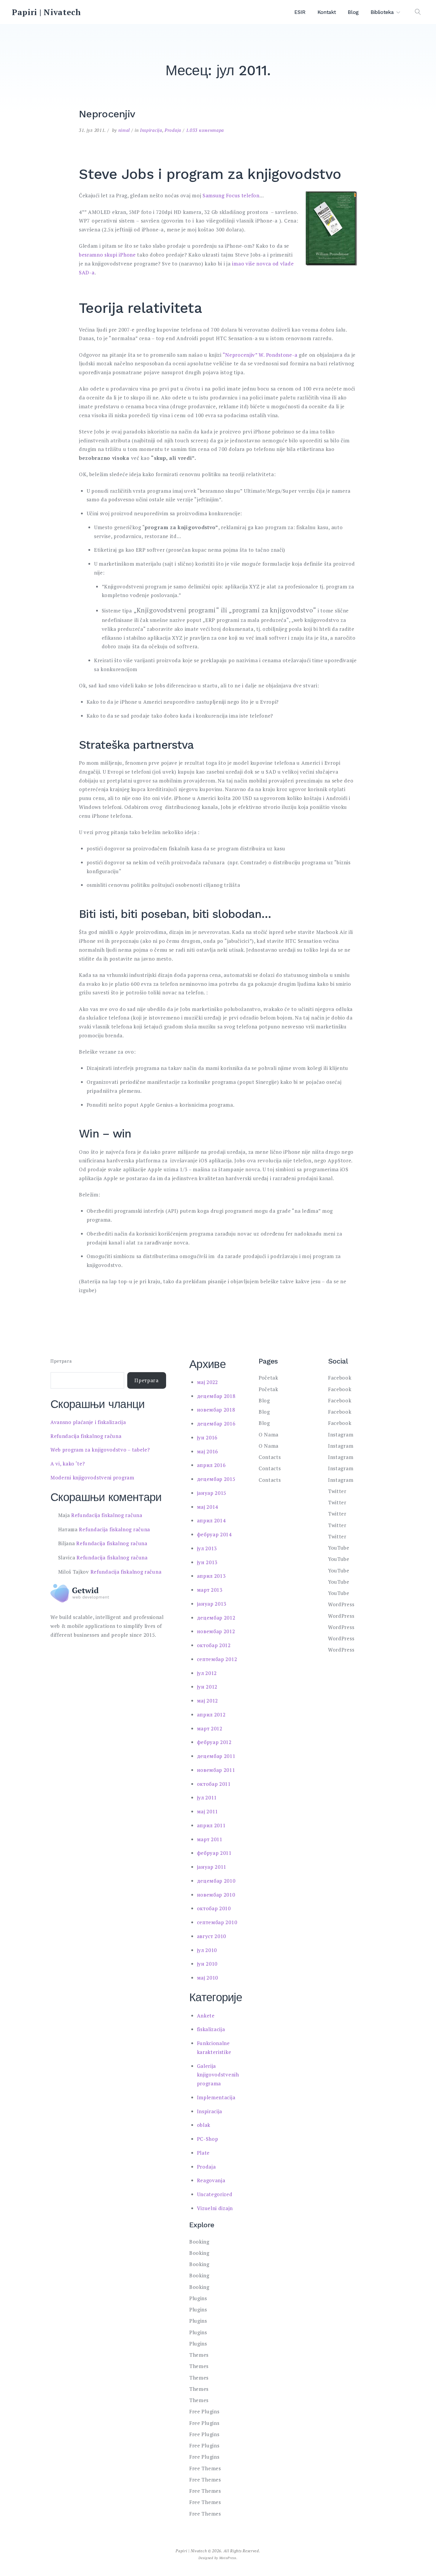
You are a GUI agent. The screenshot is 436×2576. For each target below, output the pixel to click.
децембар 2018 (216, 1396)
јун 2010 (207, 1964)
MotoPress (228, 2558)
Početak (268, 1378)
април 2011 (211, 1825)
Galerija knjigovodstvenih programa (218, 2075)
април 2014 (211, 1520)
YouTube (339, 1548)
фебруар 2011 (214, 1853)
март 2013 (210, 1590)
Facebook (340, 1378)
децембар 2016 (216, 1424)
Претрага (61, 1361)
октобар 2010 (214, 1908)
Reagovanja (211, 2180)
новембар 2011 (216, 1770)
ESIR (300, 12)
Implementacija (216, 2097)
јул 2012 (207, 1673)
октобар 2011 (214, 1784)
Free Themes (205, 2468)
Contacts (270, 1457)
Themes (199, 2355)
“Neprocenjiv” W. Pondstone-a (260, 355)
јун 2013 (207, 1562)
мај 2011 (208, 1811)
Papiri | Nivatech (46, 12)
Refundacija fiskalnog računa (86, 1436)
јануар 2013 (212, 1604)
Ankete (206, 2016)
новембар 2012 (216, 1631)
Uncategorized (215, 2194)
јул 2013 (207, 1548)
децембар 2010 (216, 1881)
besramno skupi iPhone (107, 255)
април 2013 (211, 1576)
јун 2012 (207, 1687)
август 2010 (212, 1936)
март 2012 (210, 1728)
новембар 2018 (216, 1410)
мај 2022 (208, 1382)
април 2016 (211, 1465)
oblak (204, 2125)
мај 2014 (208, 1507)
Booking (199, 2242)
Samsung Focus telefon (231, 195)
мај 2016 (208, 1451)
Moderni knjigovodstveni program (92, 1477)
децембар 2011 (216, 1756)
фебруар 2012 (214, 1742)
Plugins (198, 2298)
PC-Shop (208, 2139)
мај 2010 (208, 1978)
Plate (203, 2153)
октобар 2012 (214, 1645)
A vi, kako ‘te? (68, 1464)
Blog (353, 12)
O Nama (269, 1435)
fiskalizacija (211, 2029)
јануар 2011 (212, 1867)
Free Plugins (204, 2411)
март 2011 (210, 1839)
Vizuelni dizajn (215, 2208)
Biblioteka (382, 12)
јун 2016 (207, 1437)
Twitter (337, 1491)
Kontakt (327, 12)
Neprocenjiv (107, 114)
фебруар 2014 (214, 1534)
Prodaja (173, 130)
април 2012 (211, 1715)
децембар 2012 (216, 1618)
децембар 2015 (216, 1479)
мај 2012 (208, 1701)
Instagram (341, 1435)
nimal (124, 130)
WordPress (341, 1604)
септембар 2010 (217, 1922)
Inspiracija (151, 130)
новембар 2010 (216, 1895)
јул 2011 (207, 1797)
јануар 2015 (212, 1493)
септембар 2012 (217, 1659)
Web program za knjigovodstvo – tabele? (100, 1450)
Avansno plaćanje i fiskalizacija (88, 1422)
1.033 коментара (205, 130)
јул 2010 (207, 1950)
